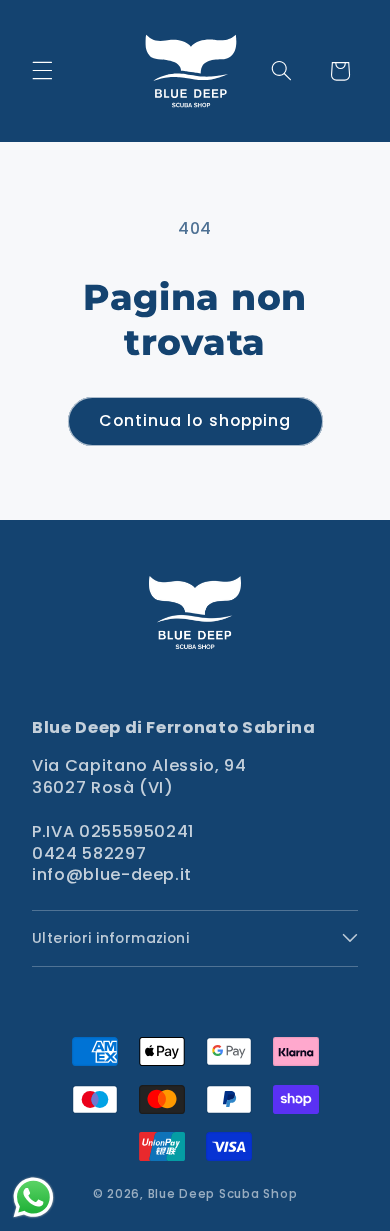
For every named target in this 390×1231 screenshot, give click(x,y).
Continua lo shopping (195, 420)
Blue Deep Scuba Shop (223, 1194)
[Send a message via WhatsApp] (33, 1197)
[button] (42, 71)
